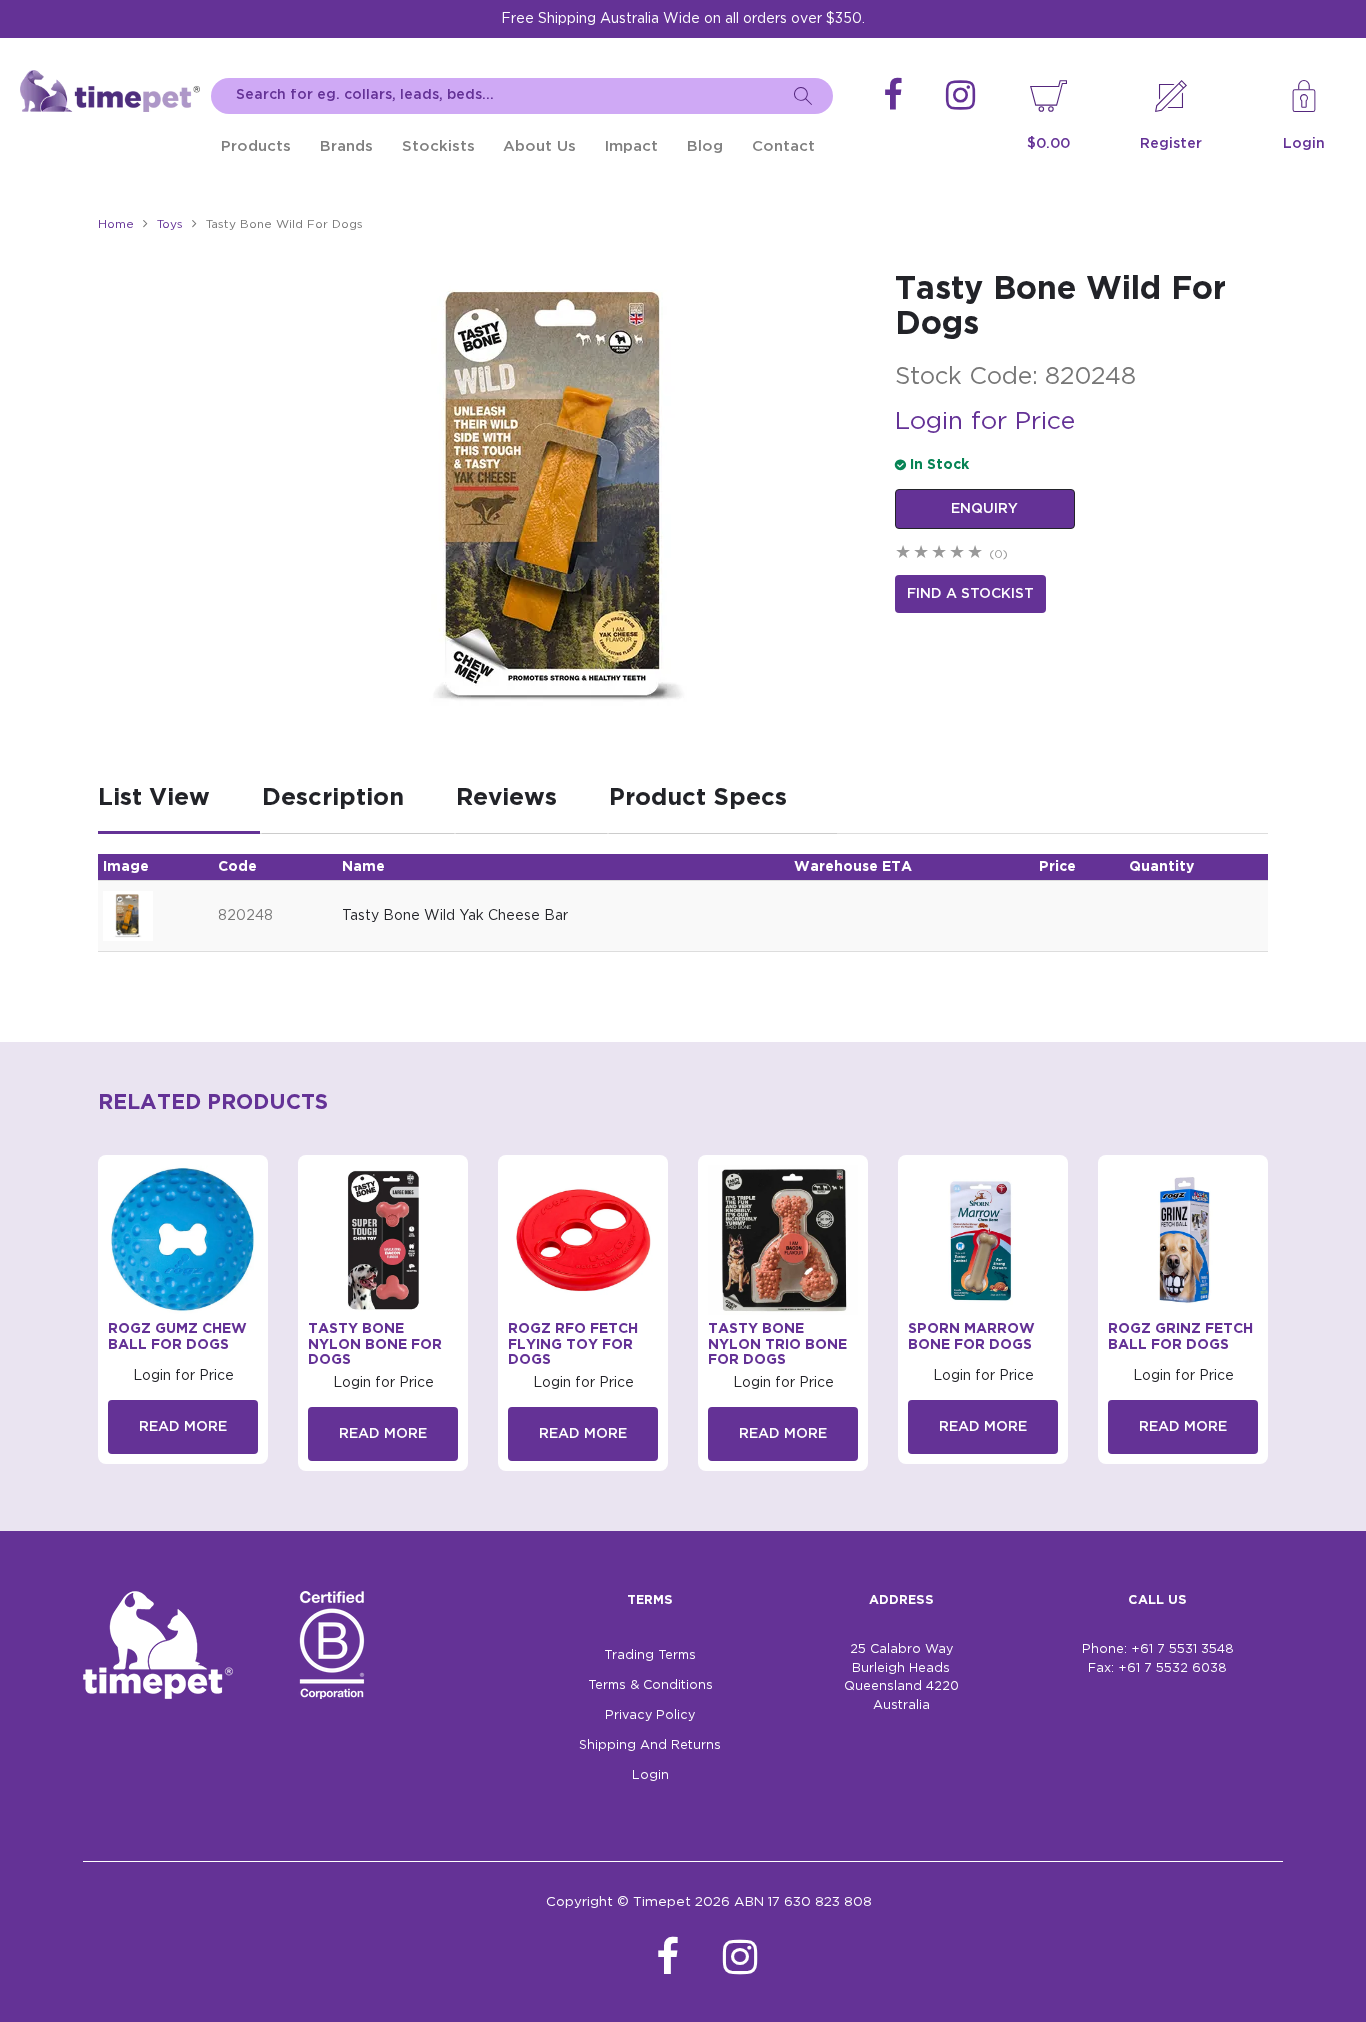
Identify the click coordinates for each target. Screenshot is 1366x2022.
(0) (998, 554)
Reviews (506, 798)
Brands (346, 146)
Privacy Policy (650, 1715)
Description (333, 798)
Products (256, 146)
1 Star (904, 554)
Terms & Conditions (650, 1685)
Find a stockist (970, 594)
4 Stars (958, 554)
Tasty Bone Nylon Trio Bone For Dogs (777, 1344)
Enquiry (984, 509)
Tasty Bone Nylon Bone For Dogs (375, 1344)
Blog (705, 146)
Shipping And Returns (650, 1745)
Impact (631, 146)
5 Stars (976, 554)
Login (1304, 144)
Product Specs (698, 798)
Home (116, 224)
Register (1171, 144)
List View (154, 798)
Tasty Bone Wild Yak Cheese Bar (455, 916)
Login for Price (985, 422)
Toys (170, 224)
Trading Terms (650, 1655)
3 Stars (940, 554)
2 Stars (922, 554)
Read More (183, 1427)
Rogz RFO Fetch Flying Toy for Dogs (573, 1344)
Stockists (438, 146)
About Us (539, 146)
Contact (783, 146)
